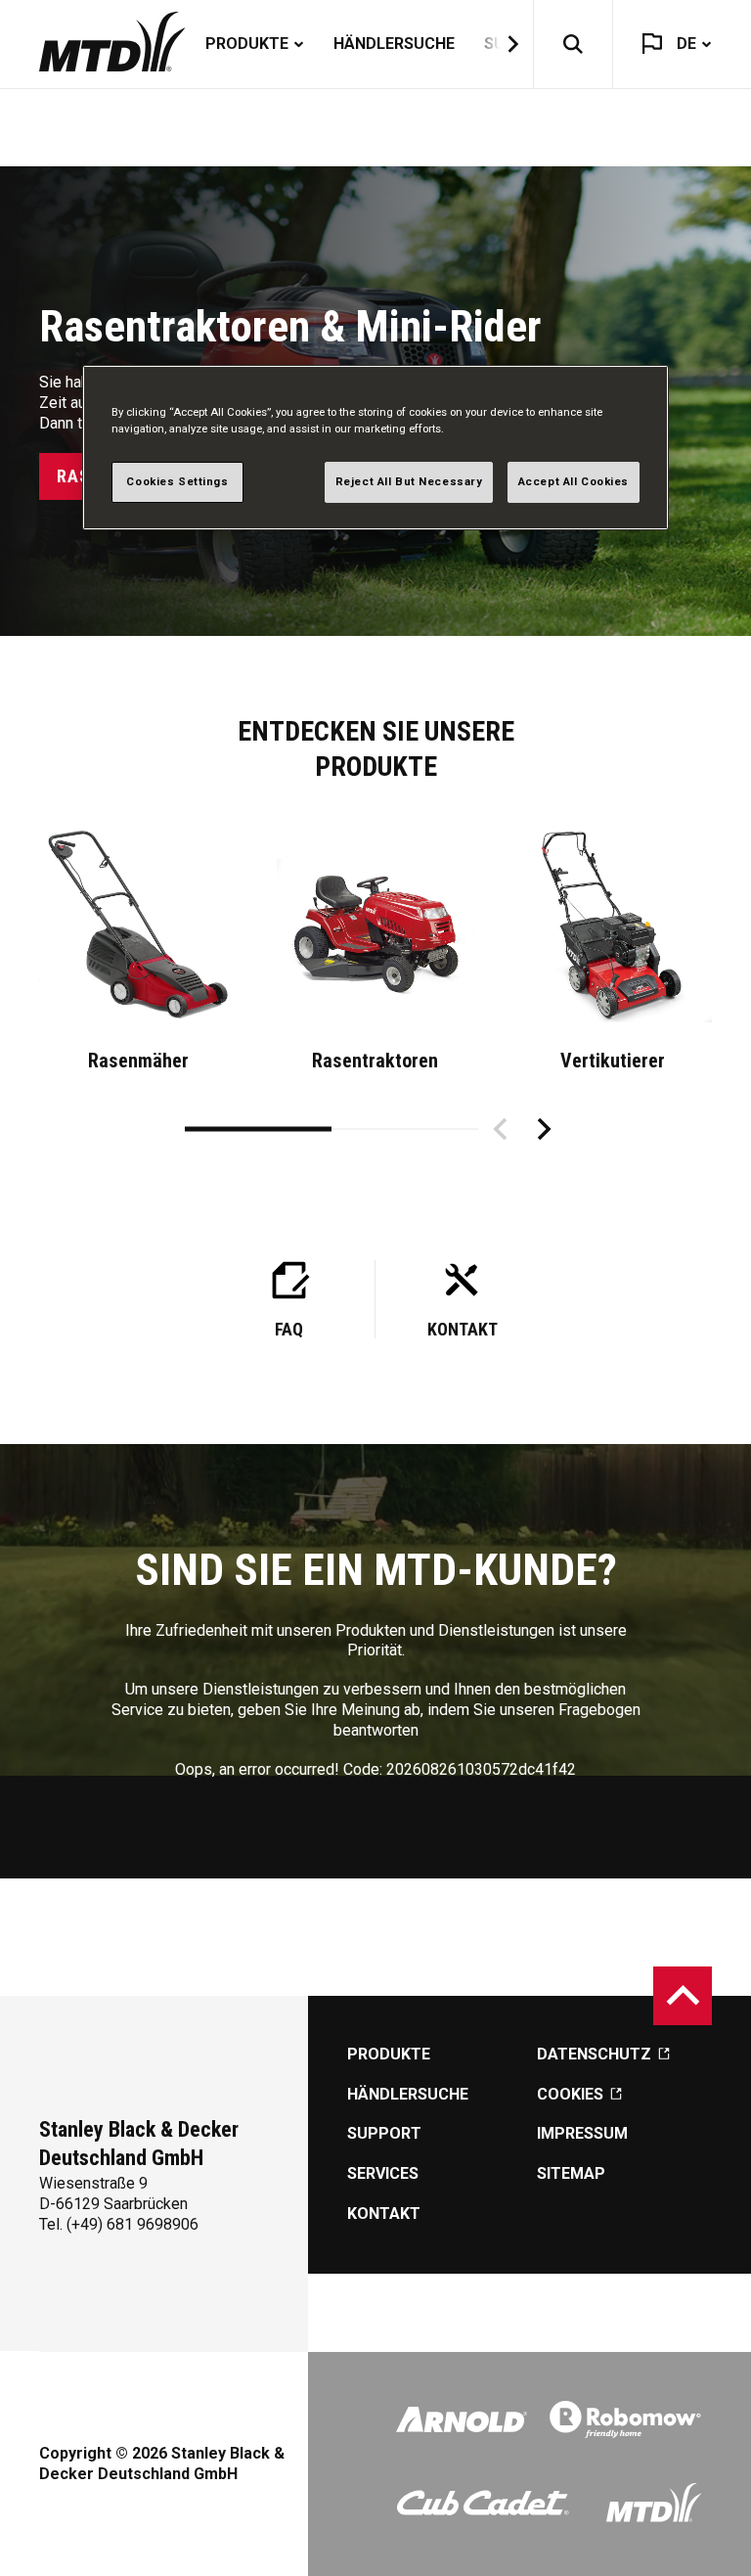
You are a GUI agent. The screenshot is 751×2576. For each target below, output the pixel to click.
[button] (501, 44)
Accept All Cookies (574, 481)
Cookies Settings (177, 481)
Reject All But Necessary (409, 481)
